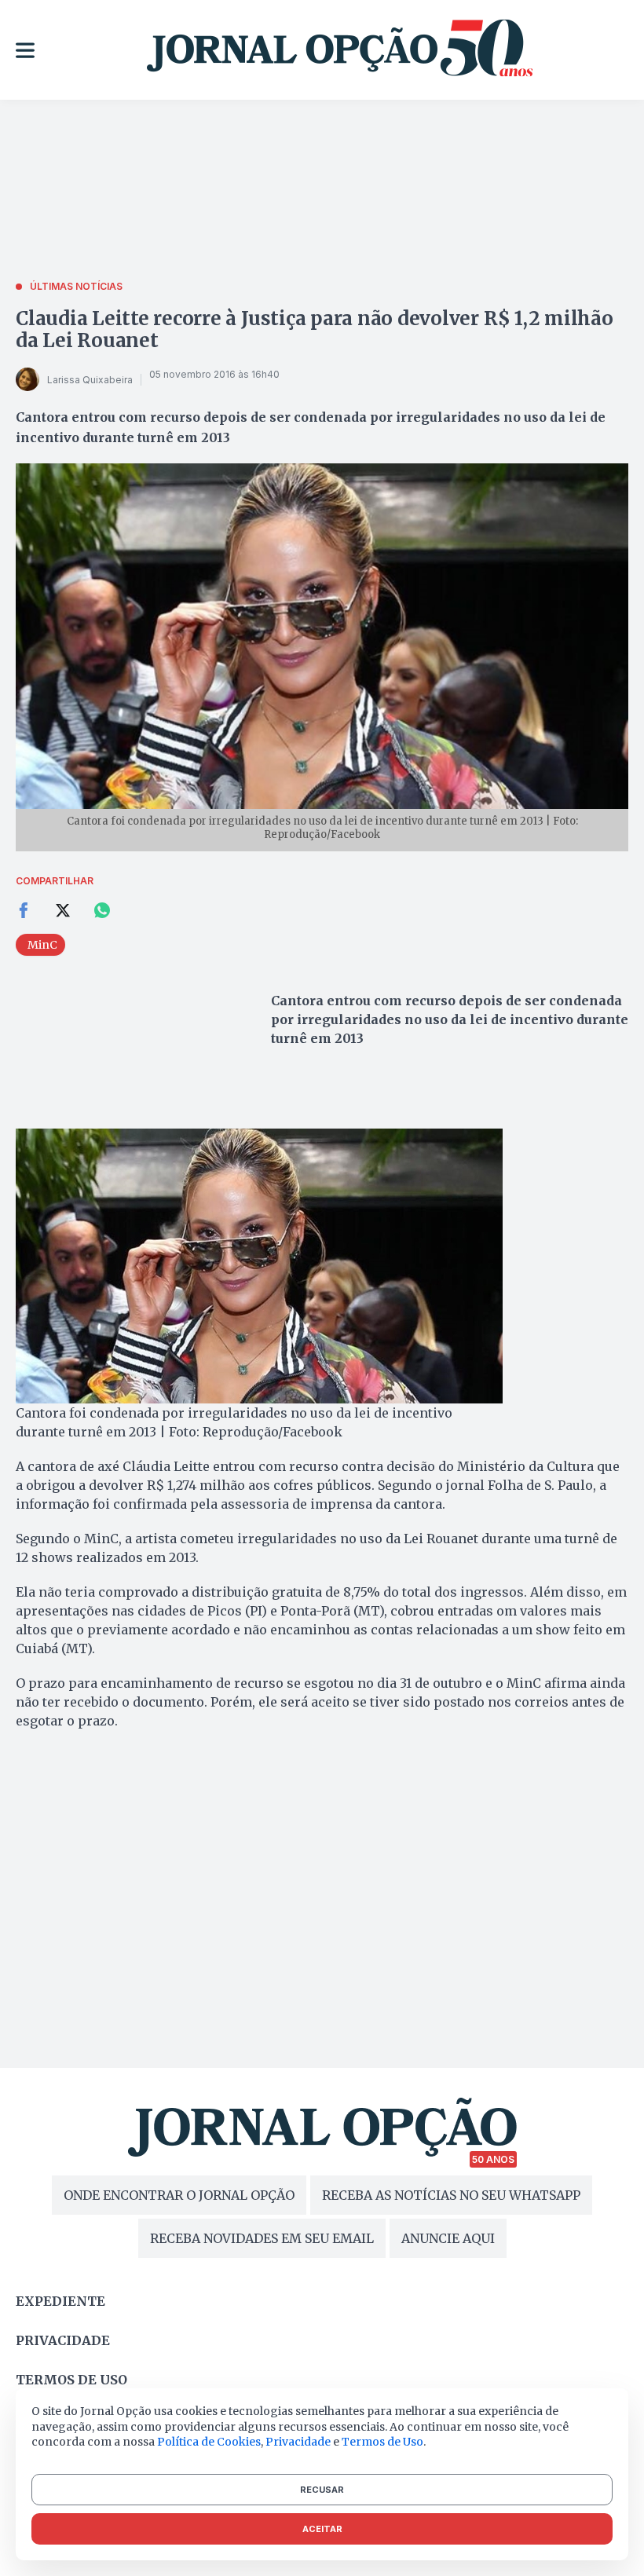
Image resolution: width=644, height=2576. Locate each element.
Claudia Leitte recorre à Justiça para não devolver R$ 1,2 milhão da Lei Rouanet (315, 329)
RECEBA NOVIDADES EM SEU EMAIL (262, 2238)
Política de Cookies (209, 2442)
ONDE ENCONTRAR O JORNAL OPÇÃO (179, 2195)
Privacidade (63, 2340)
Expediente (60, 2301)
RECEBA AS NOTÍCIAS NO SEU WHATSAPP (451, 2195)
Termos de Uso (382, 2442)
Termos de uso (71, 2380)
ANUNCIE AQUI (448, 2238)
